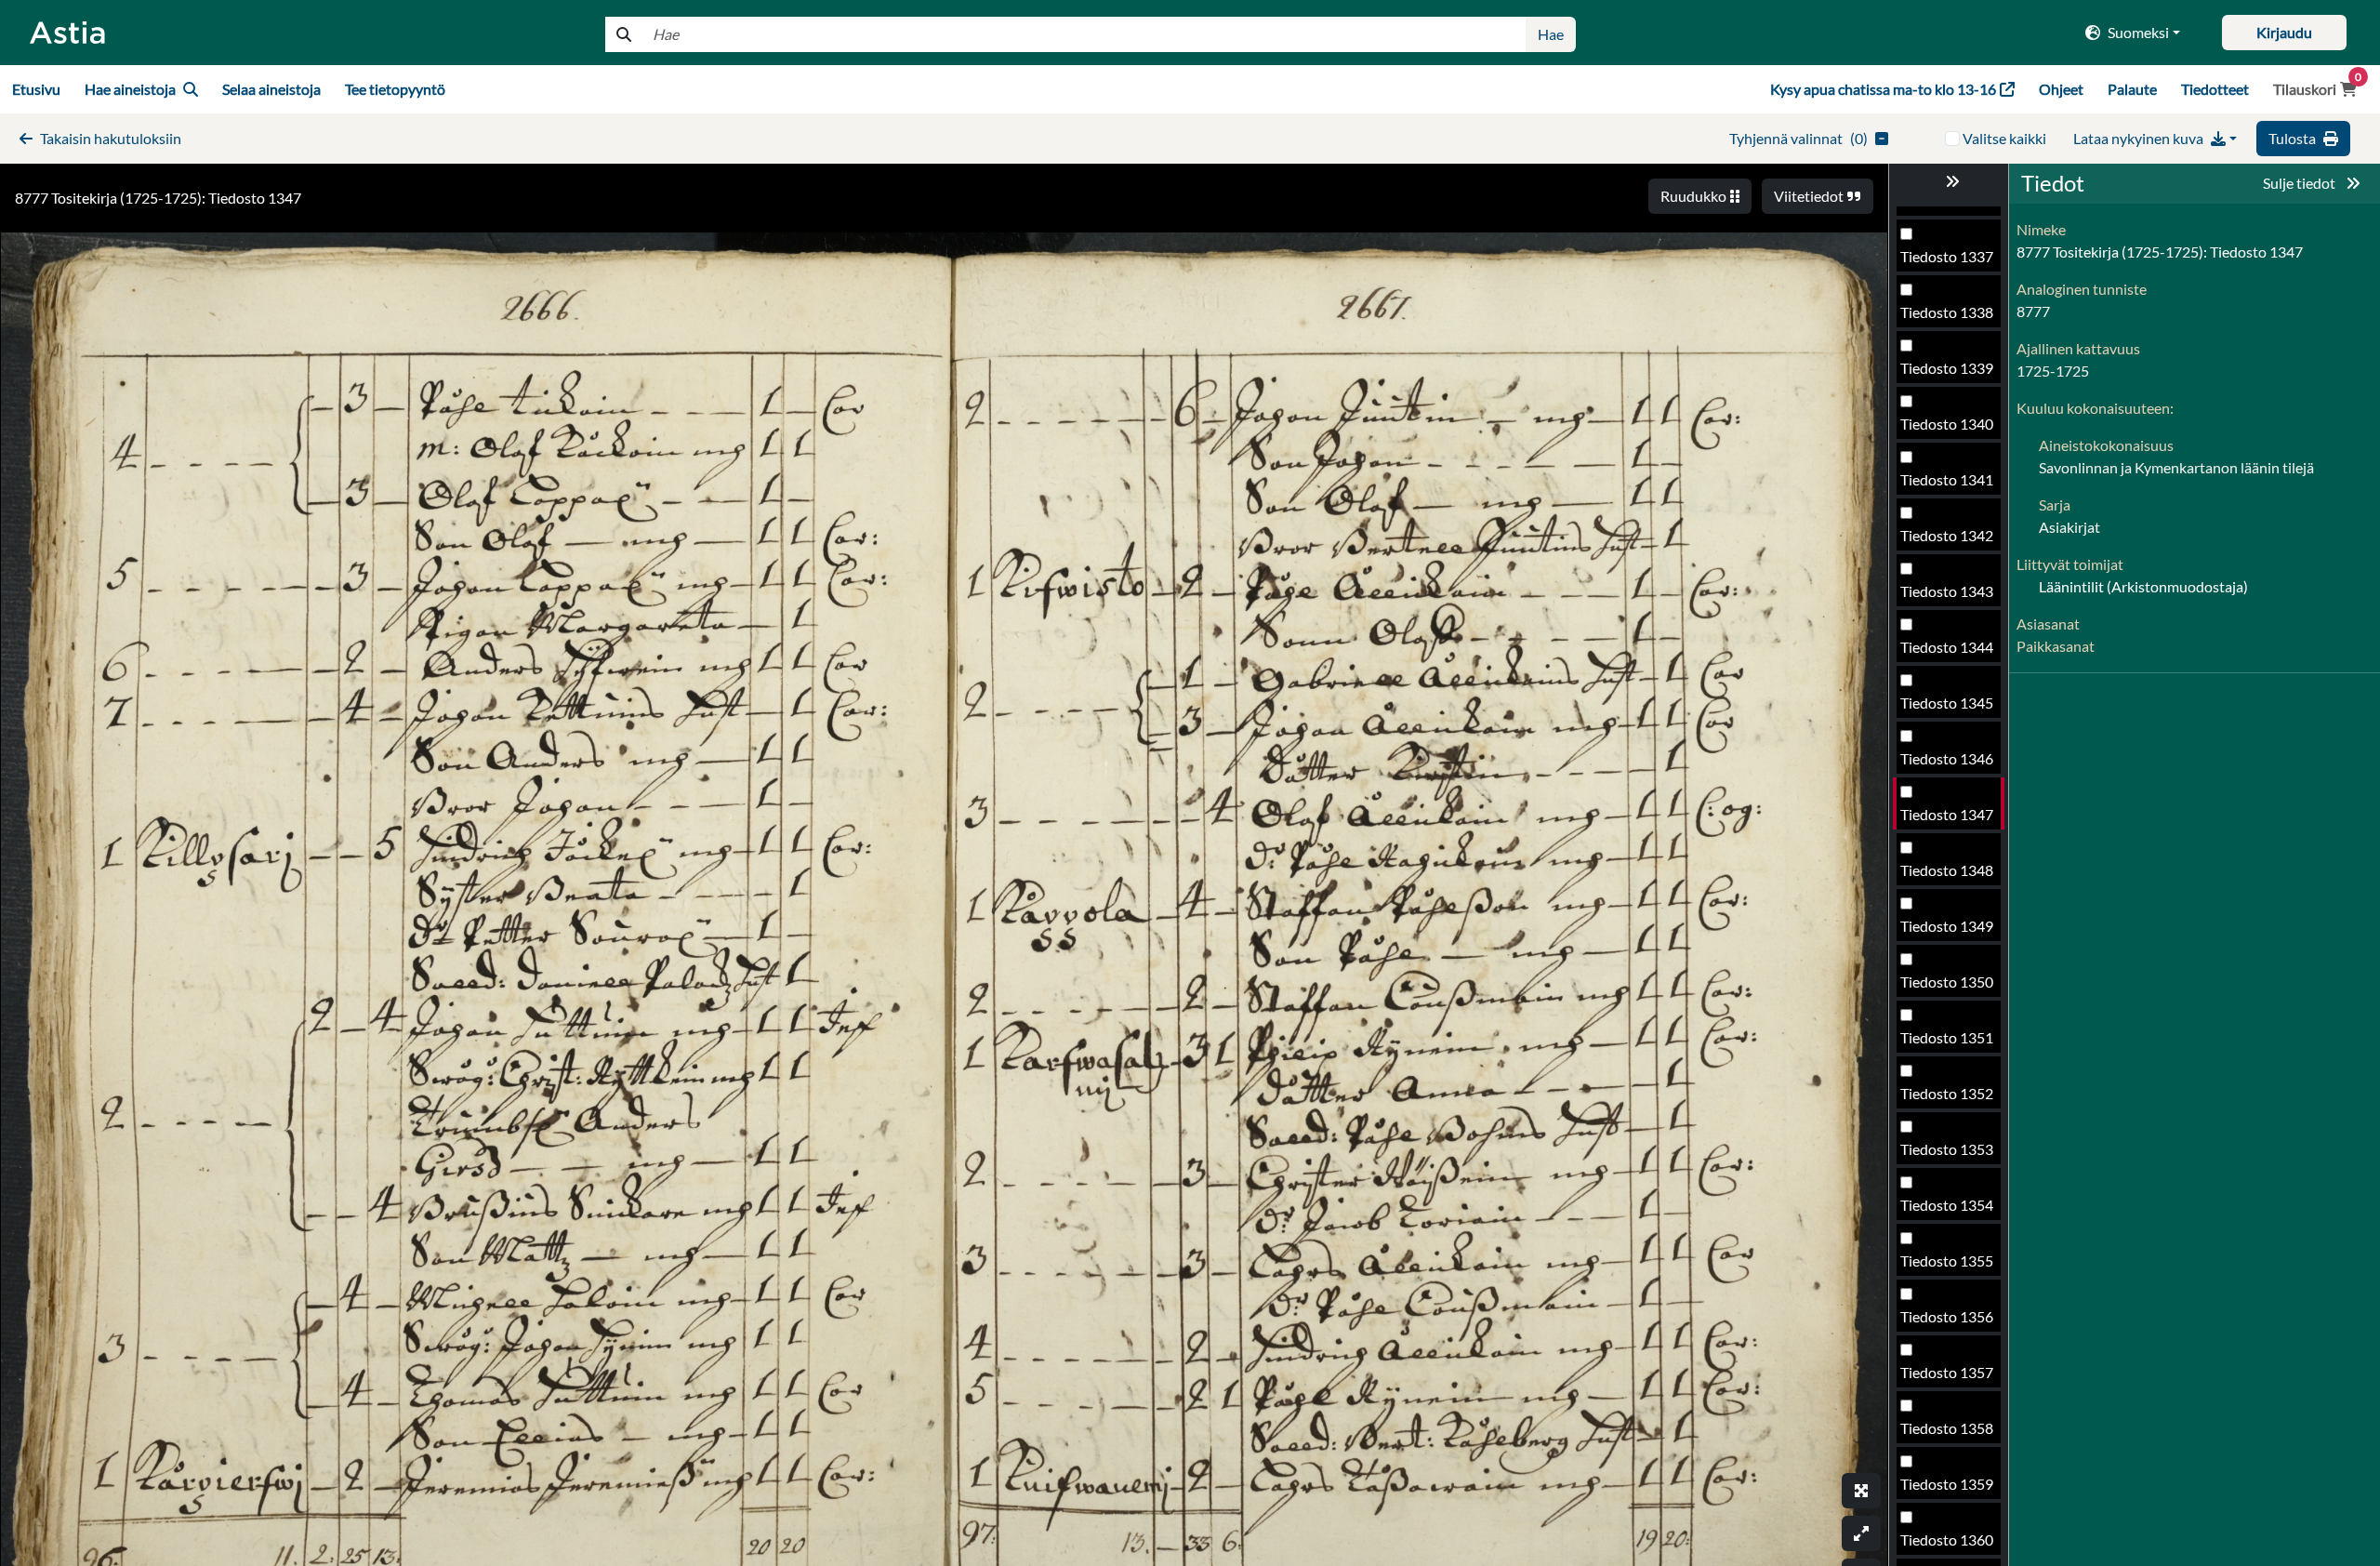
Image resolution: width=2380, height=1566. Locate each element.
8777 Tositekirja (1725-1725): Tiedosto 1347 (158, 198)
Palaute (2132, 89)
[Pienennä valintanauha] (1949, 181)
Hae (1551, 34)
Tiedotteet (2215, 89)
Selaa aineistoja (271, 89)
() (1798, 138)
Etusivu (36, 89)
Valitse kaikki (2004, 138)
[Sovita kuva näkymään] (1861, 1533)
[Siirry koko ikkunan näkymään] (1861, 1491)
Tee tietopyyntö (395, 89)
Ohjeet (2061, 89)
